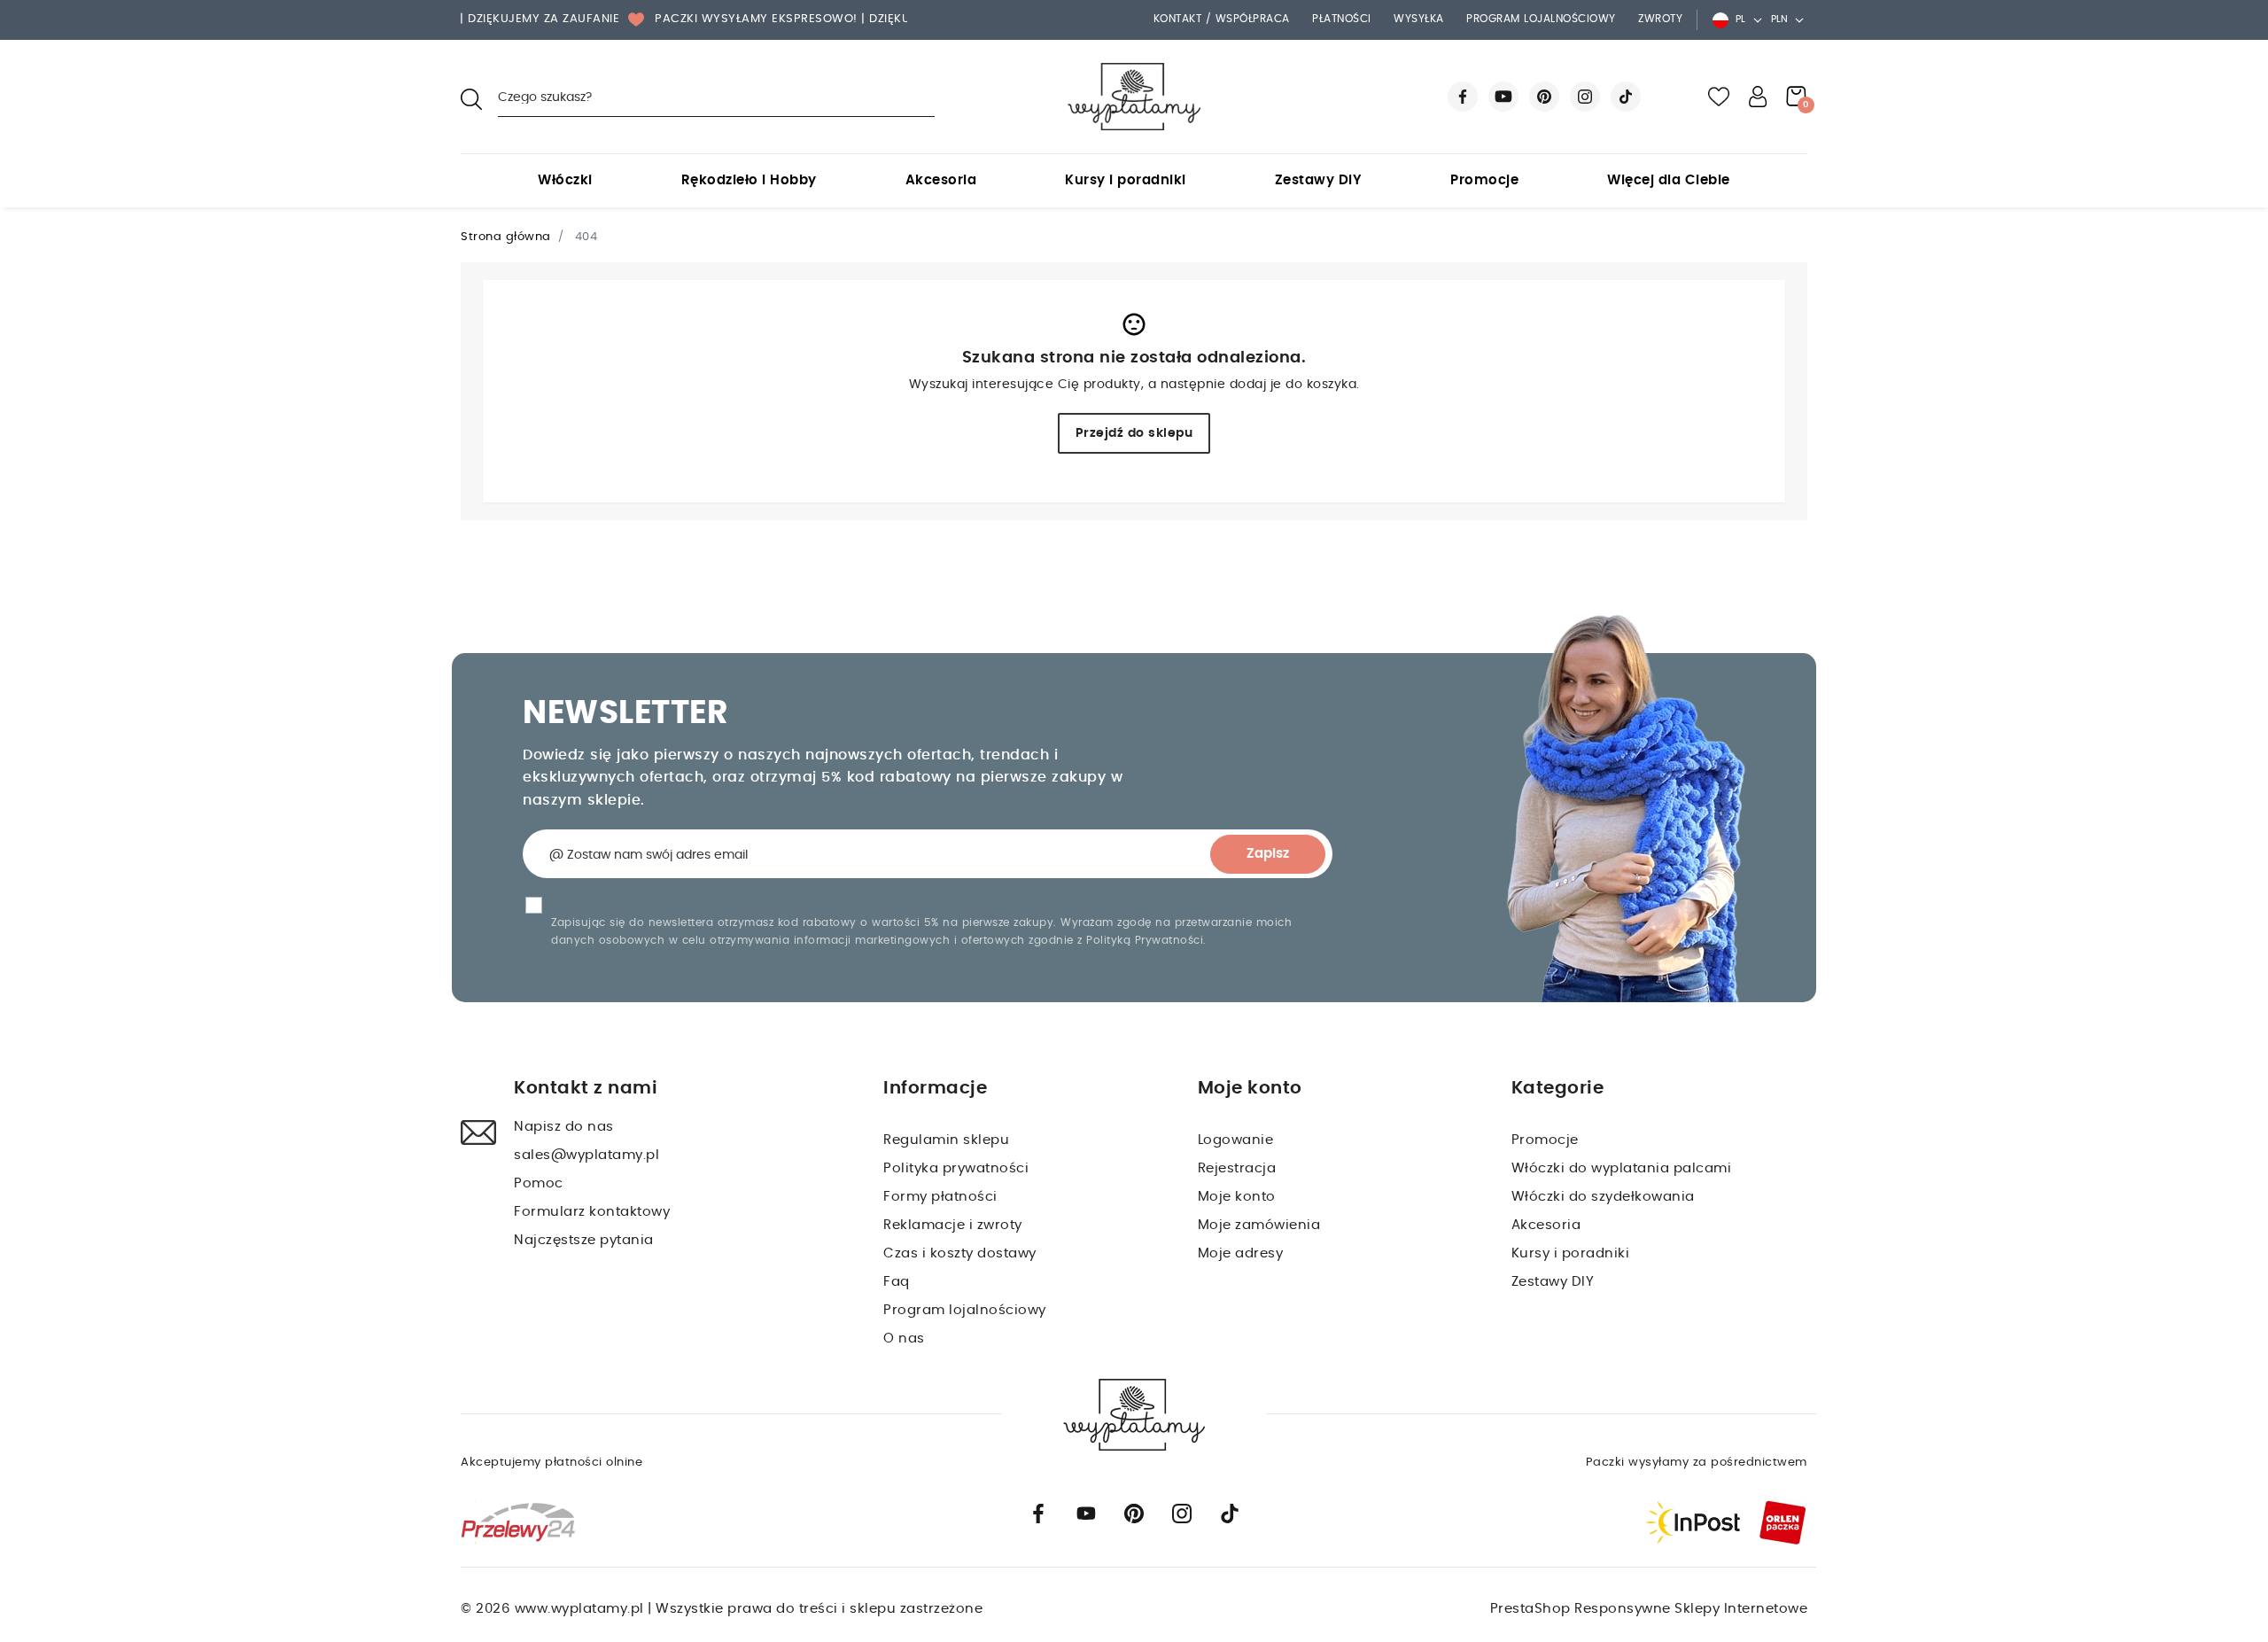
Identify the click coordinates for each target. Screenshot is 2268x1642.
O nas (904, 1339)
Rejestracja (1237, 1168)
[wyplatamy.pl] (1134, 97)
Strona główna (506, 237)
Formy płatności (940, 1197)
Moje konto (1237, 1197)
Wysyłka (1419, 19)
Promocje (1484, 180)
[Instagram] (1585, 97)
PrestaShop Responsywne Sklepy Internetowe (1649, 1609)
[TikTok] (1626, 97)
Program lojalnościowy (1541, 19)
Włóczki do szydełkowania (1603, 1197)
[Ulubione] (1719, 97)
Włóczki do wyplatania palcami (1622, 1168)
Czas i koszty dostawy (960, 1253)
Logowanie (1236, 1140)
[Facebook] (1463, 97)
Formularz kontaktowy (592, 1212)
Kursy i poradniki (1126, 180)
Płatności (1342, 19)
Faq (897, 1282)
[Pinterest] (1544, 97)
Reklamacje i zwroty (953, 1225)
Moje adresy (1241, 1253)
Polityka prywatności (956, 1168)
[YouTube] (1503, 97)
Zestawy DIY (1319, 180)
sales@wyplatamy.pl (586, 1155)
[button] (1758, 97)
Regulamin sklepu (946, 1140)
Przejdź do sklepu (1134, 433)
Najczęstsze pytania (584, 1240)
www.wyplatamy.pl (582, 1609)
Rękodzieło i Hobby (749, 180)
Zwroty (1660, 19)
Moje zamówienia (1259, 1225)
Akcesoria (941, 180)
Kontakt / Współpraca (1222, 19)
